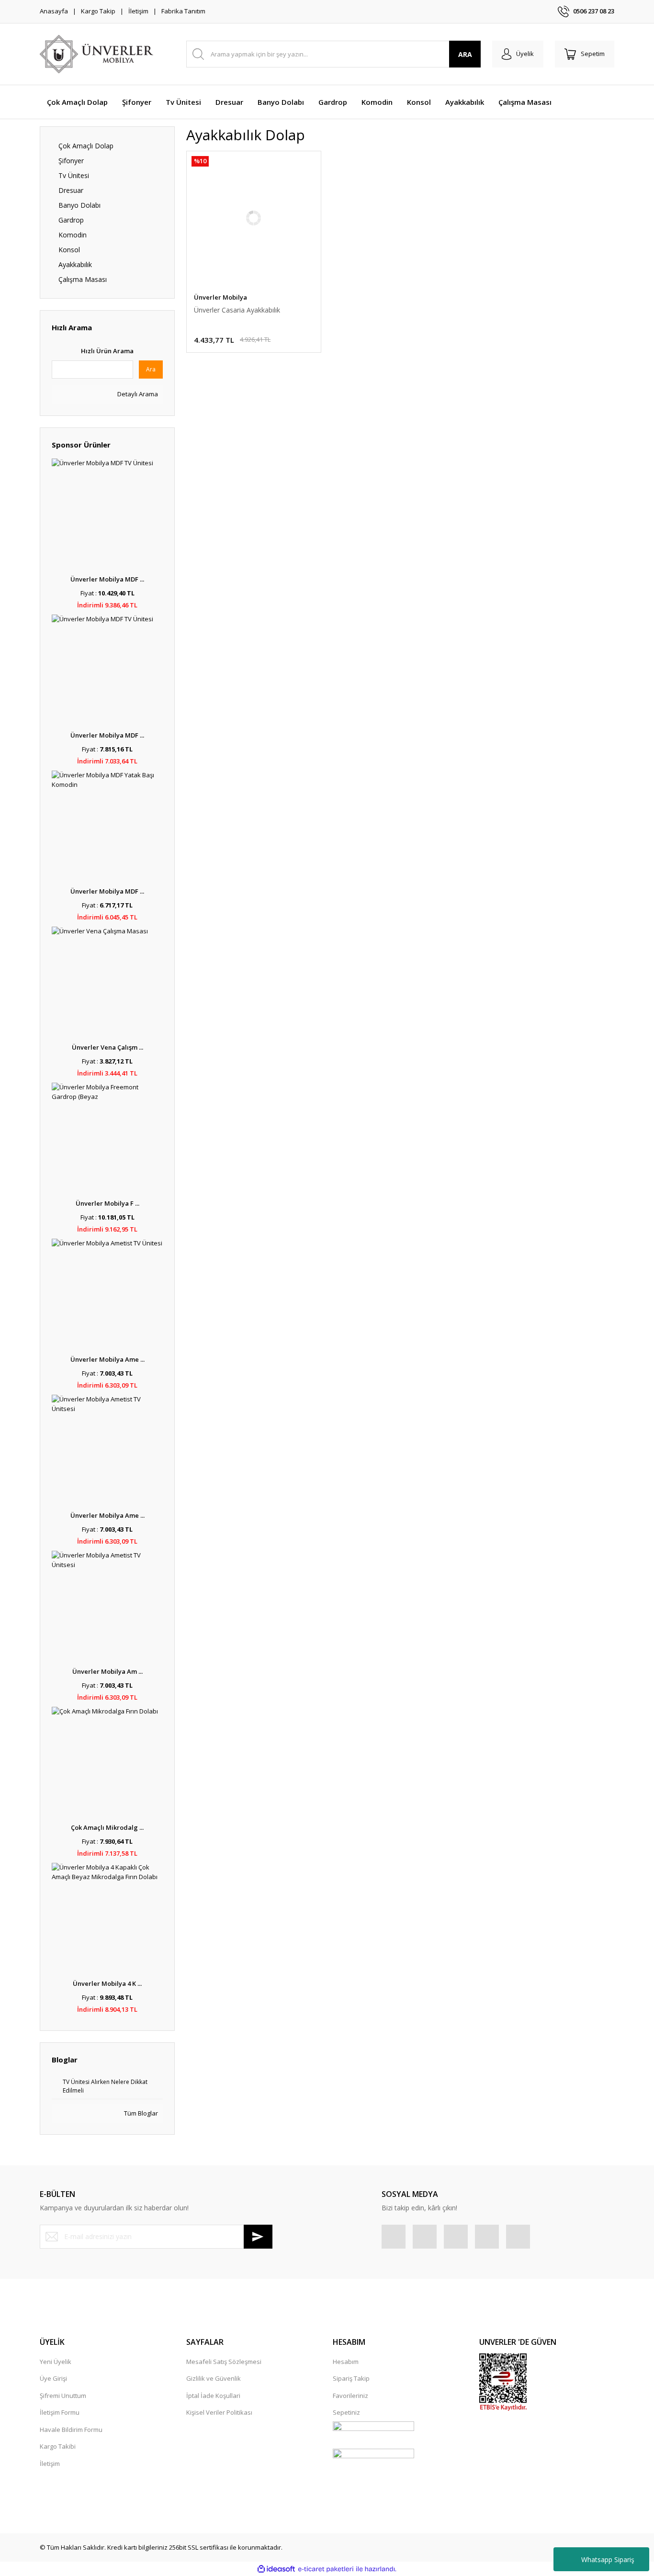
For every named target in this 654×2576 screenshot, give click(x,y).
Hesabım (346, 2362)
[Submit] (258, 2237)
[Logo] (96, 54)
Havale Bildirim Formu (71, 2430)
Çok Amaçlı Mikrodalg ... (107, 1827)
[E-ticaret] (326, 2569)
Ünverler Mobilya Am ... (107, 1671)
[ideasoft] (276, 2569)
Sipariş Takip (351, 2378)
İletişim (138, 11)
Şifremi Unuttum (63, 2396)
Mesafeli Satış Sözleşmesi (224, 2362)
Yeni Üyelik (56, 2362)
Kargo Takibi (58, 2446)
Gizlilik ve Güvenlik (214, 2378)
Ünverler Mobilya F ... (107, 1203)
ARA (465, 54)
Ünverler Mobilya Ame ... (107, 1359)
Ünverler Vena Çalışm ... (107, 1047)
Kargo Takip (98, 11)
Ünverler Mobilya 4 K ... (107, 1983)
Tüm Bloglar (140, 2113)
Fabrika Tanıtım (183, 11)
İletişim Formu (60, 2412)
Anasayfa (54, 11)
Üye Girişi (53, 2378)
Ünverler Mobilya (220, 297)
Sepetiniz (346, 2412)
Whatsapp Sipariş (608, 2559)
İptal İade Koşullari (213, 2396)
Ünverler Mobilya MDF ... (107, 579)
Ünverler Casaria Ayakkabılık (237, 310)
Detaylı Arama (137, 394)
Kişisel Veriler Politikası (219, 2412)
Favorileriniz (350, 2396)
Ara (151, 369)
